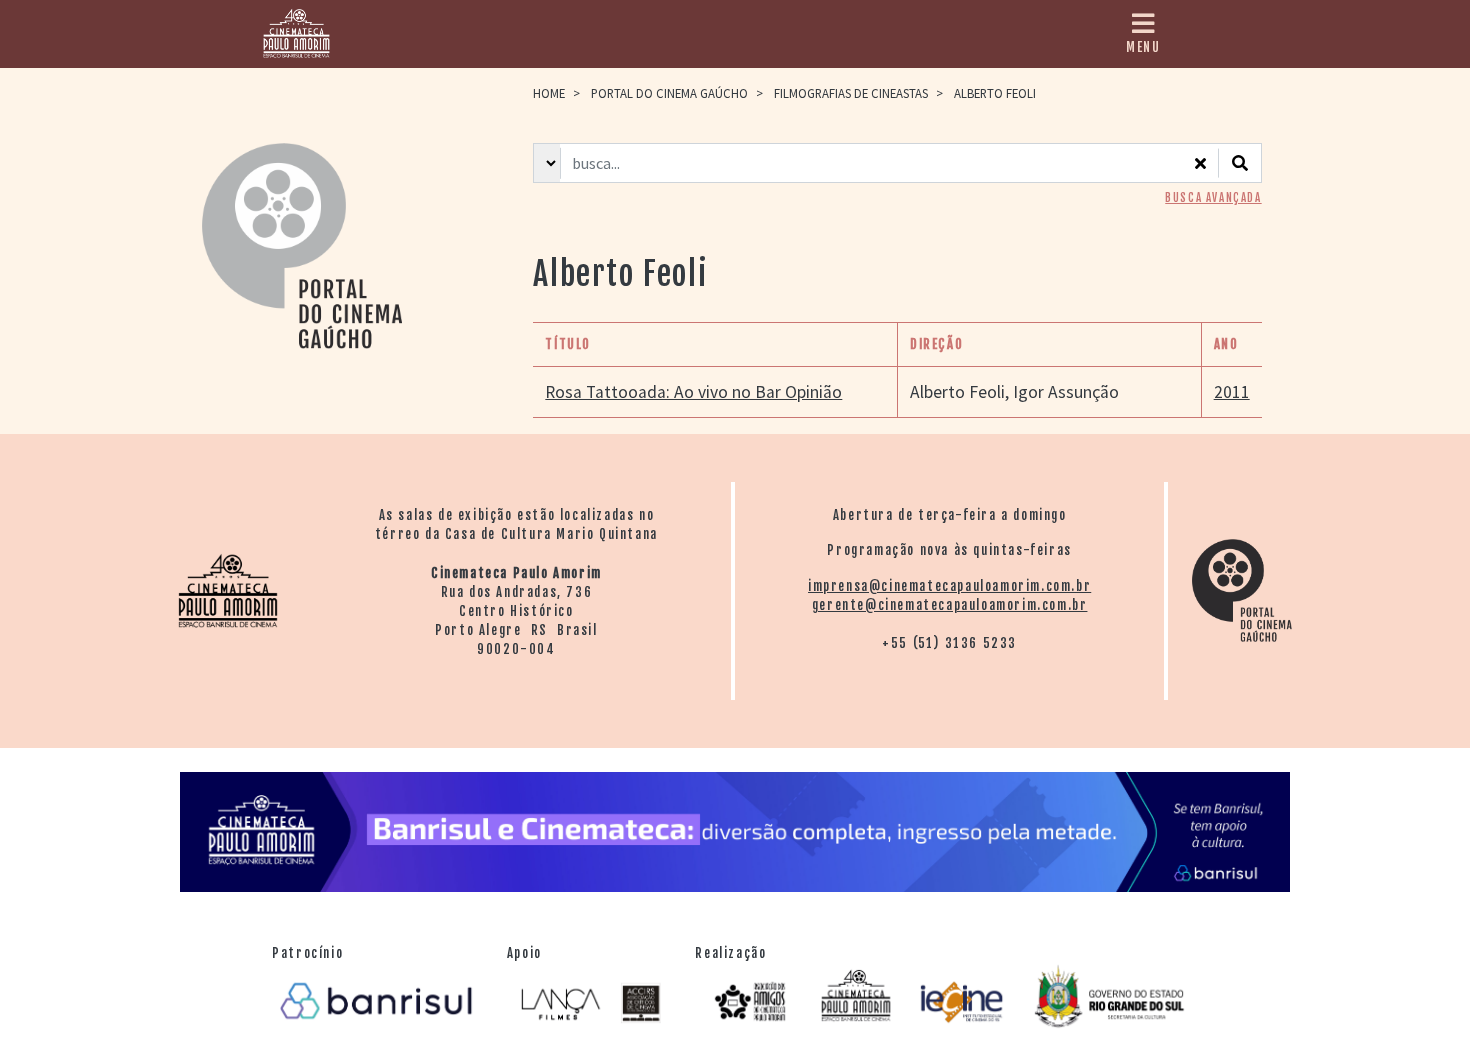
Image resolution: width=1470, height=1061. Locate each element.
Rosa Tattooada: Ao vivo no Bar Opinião (693, 392)
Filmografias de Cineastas (851, 93)
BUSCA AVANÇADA (1213, 198)
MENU (1143, 47)
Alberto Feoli (957, 392)
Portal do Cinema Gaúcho (669, 93)
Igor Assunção (1066, 392)
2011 (1232, 392)
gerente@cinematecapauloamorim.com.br (950, 605)
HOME (549, 93)
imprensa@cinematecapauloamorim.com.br (949, 586)
